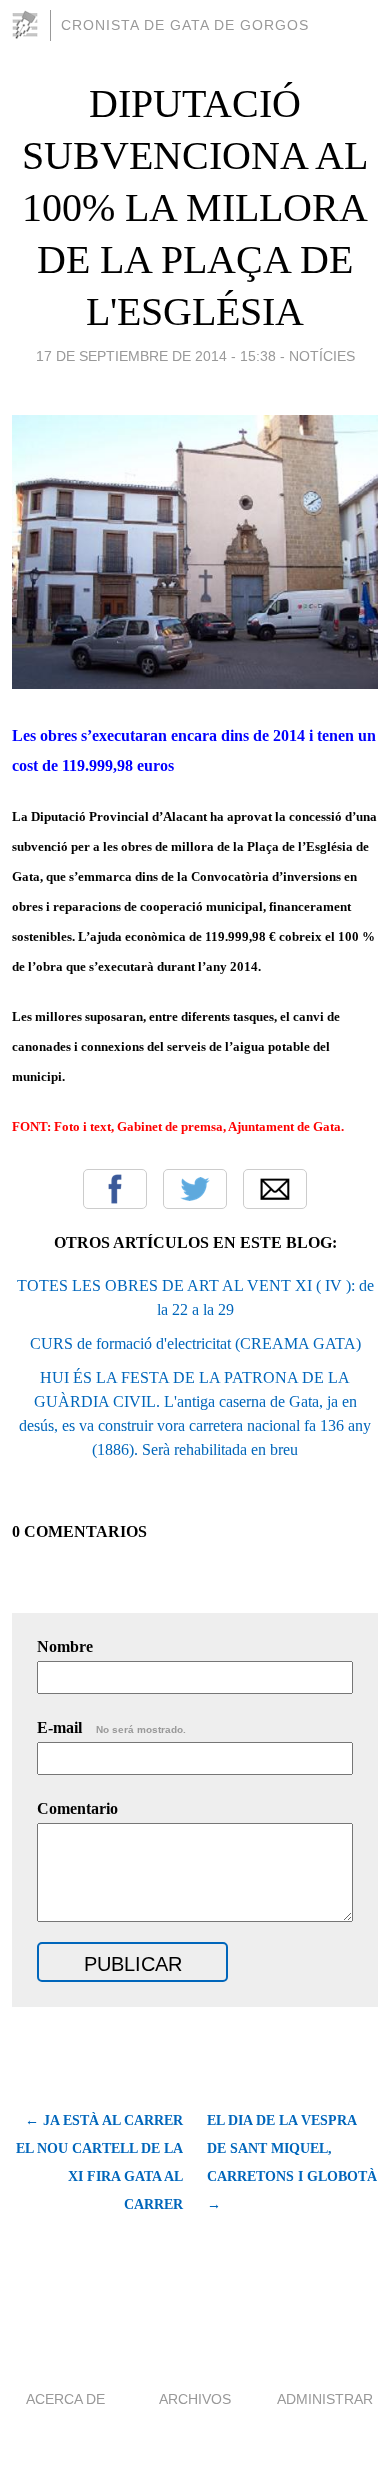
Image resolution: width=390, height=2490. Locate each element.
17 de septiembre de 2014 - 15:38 (156, 356)
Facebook (115, 1189)
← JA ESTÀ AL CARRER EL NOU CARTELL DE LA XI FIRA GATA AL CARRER (99, 2162)
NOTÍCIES (322, 356)
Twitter (195, 1189)
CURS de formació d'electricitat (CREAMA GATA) (195, 1343)
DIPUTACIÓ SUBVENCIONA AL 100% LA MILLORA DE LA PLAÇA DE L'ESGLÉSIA (195, 207)
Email (275, 1189)
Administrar (325, 2399)
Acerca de (65, 2399)
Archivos (195, 2399)
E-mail (111, 1727)
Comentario (77, 1808)
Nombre (65, 1646)
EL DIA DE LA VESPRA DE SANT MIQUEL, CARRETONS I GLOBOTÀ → (292, 2162)
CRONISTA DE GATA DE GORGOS (185, 25)
